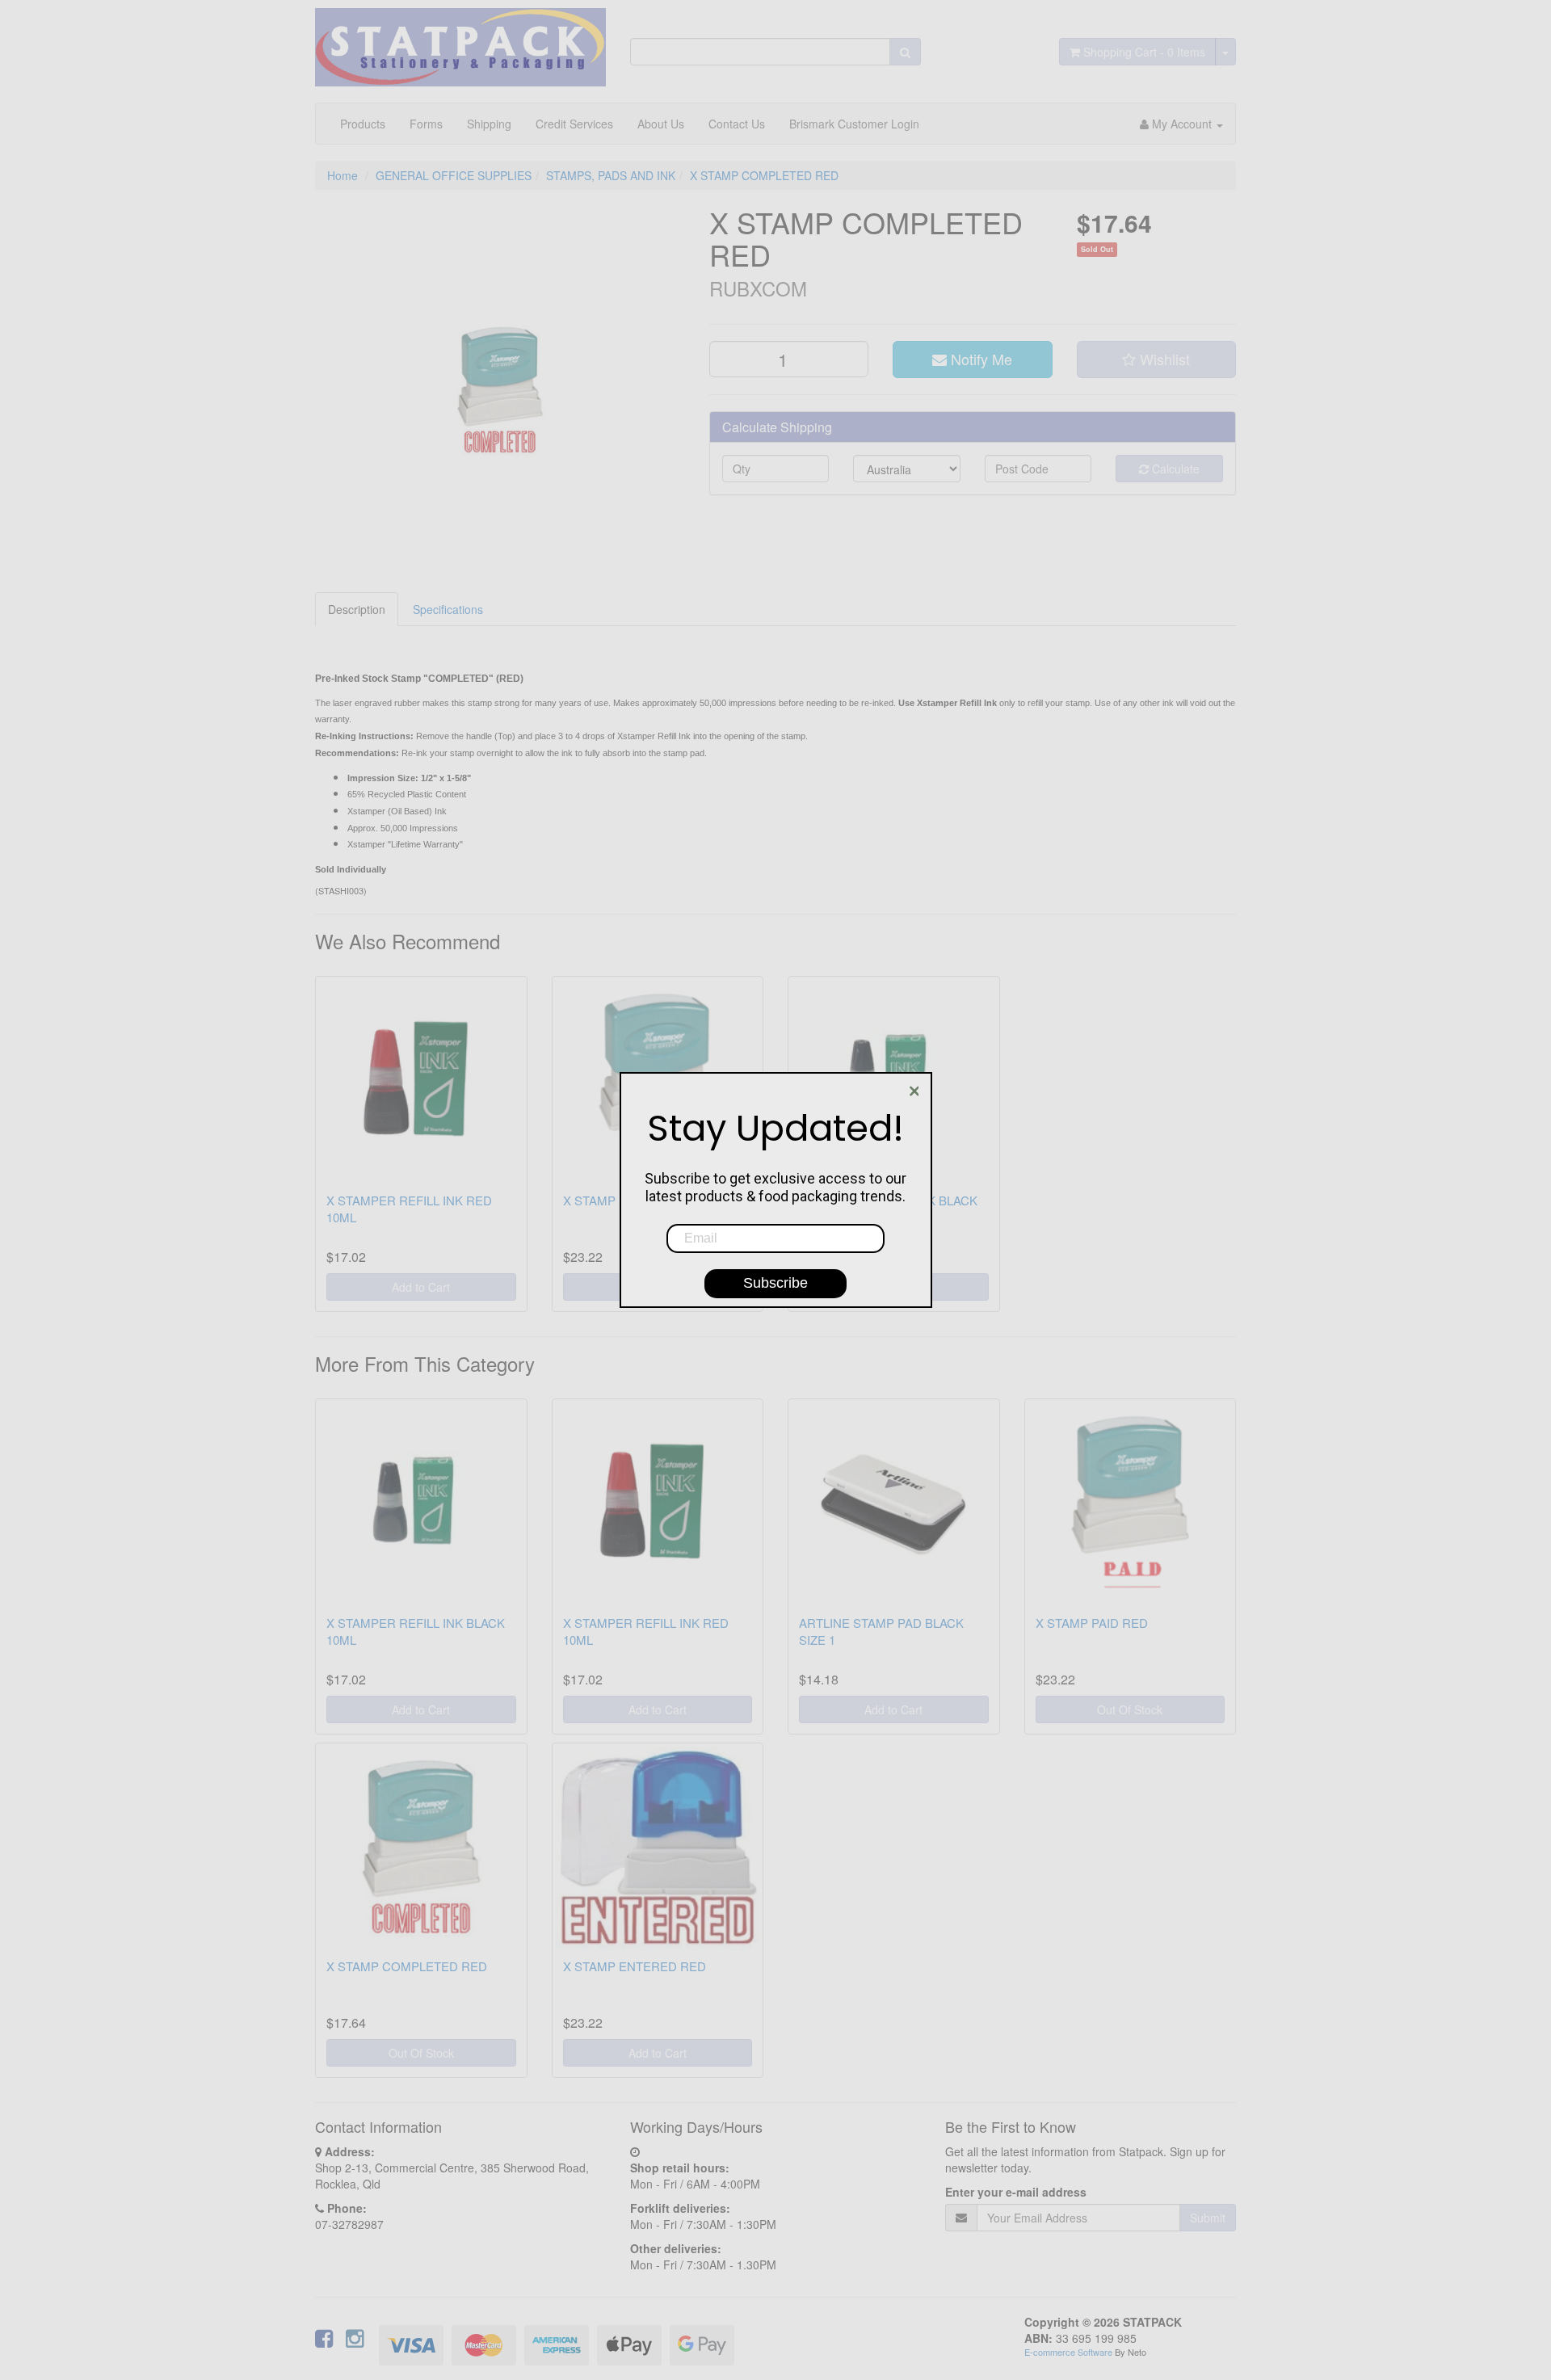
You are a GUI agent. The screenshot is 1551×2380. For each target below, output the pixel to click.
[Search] (905, 52)
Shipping (489, 124)
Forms (426, 124)
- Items (1144, 52)
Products (363, 124)
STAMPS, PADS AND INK (611, 175)
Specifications (448, 609)
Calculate (1174, 469)
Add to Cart (421, 1287)
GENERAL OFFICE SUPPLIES (454, 175)
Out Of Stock (1130, 1709)
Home (343, 175)
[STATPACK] (460, 41)
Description (357, 609)
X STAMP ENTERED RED (635, 1966)
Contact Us (737, 124)
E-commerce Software (1068, 2352)
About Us (661, 124)
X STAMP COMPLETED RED (764, 175)
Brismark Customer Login (854, 124)
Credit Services (574, 124)
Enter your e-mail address (1016, 2192)
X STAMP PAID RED (1092, 1623)
